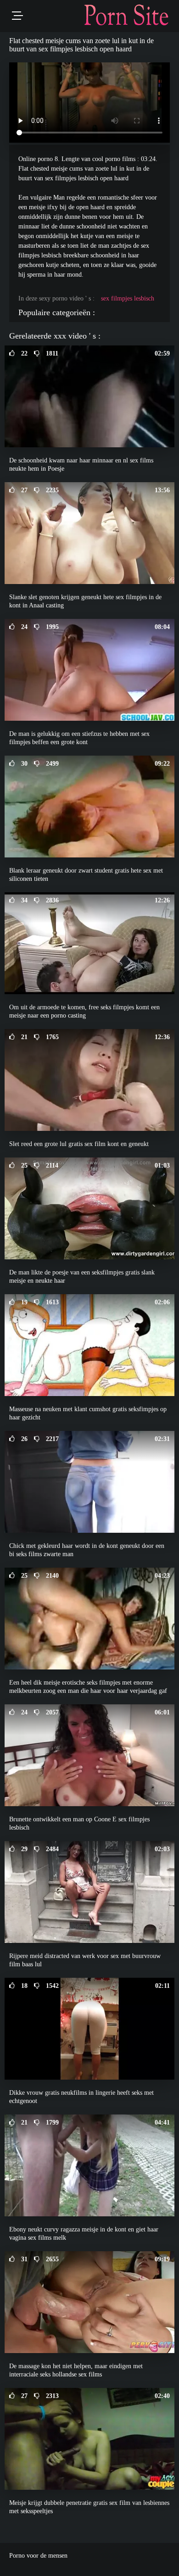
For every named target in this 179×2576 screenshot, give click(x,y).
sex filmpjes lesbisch (128, 298)
